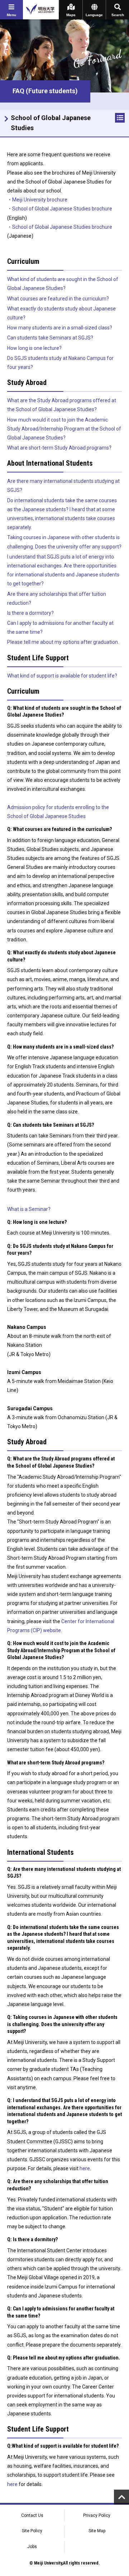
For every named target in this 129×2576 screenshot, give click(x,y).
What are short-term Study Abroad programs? (59, 448)
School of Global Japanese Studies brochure (62, 209)
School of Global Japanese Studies (51, 123)
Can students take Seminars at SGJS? (50, 338)
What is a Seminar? (29, 1209)
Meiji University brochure (40, 200)
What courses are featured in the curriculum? (58, 299)
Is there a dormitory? (30, 613)
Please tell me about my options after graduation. (63, 642)
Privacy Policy (97, 2515)
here (85, 2168)
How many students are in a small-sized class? (60, 328)
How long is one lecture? (34, 348)
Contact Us (32, 2515)
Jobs (32, 2547)
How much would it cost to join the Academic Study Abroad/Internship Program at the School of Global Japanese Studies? (64, 429)
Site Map (97, 2531)
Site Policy (32, 2531)
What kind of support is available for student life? (62, 676)
